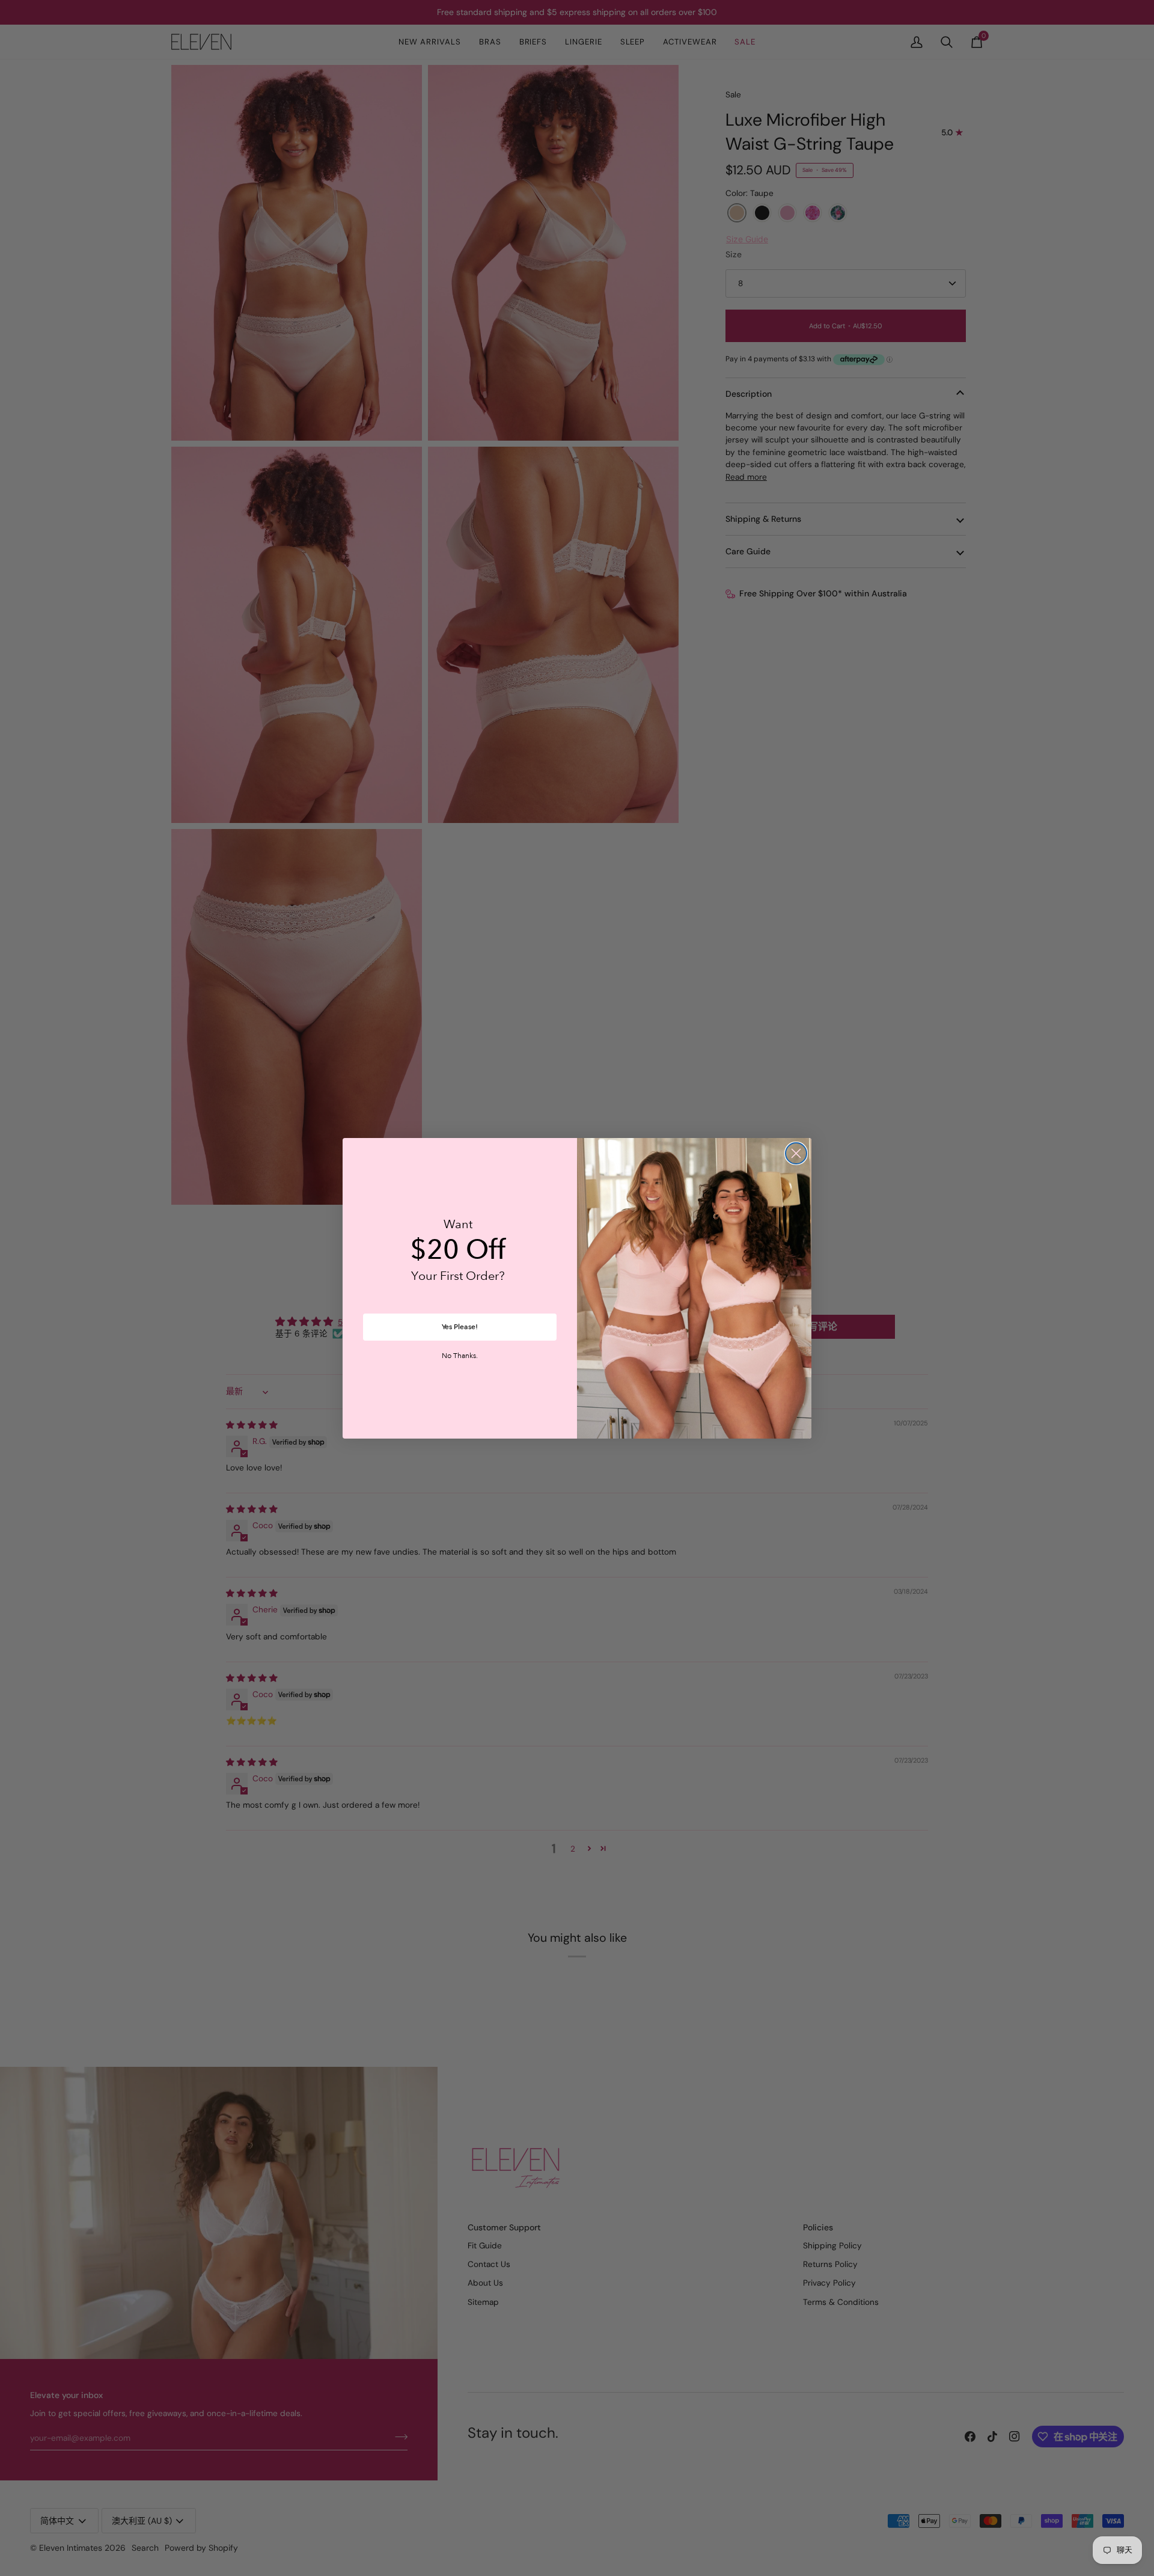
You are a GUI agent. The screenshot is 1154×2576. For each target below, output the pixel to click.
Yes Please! (460, 1327)
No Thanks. (460, 1356)
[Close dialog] (796, 1153)
